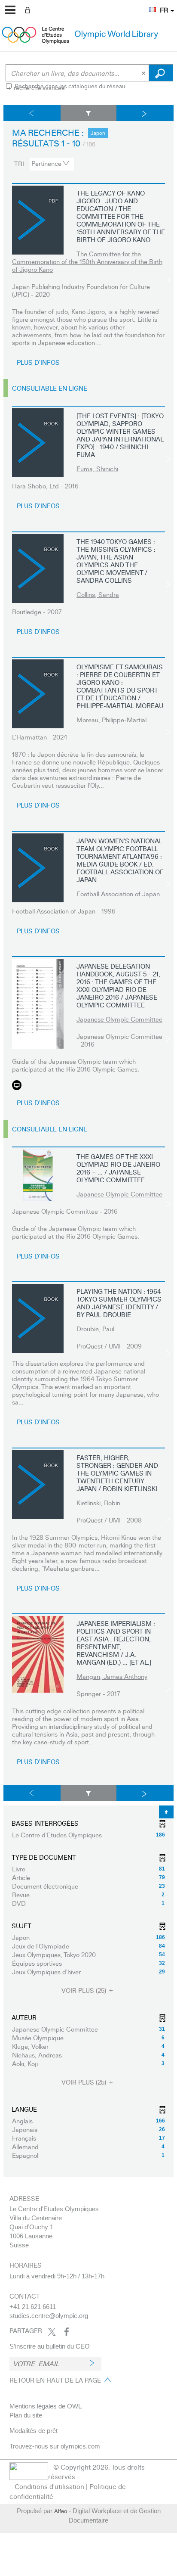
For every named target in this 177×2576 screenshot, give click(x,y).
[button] (148, 5)
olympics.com (80, 2446)
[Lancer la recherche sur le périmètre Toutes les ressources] (161, 73)
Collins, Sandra (98, 594)
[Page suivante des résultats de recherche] (145, 113)
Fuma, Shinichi (97, 469)
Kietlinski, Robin (98, 1503)
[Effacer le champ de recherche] (144, 73)
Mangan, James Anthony (112, 1676)
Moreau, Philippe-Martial (111, 720)
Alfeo (61, 2511)
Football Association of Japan (118, 894)
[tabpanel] (88, 1141)
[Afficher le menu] (10, 10)
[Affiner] (88, 113)
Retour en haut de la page (55, 2380)
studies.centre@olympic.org (49, 2316)
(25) (85, 1990)
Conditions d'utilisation (49, 2486)
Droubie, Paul (95, 1329)
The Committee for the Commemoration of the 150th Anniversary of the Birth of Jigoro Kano (87, 261)
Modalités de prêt (34, 2431)
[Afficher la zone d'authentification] (29, 9)
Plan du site (26, 2415)
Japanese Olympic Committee (119, 1019)
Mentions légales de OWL (46, 2406)
